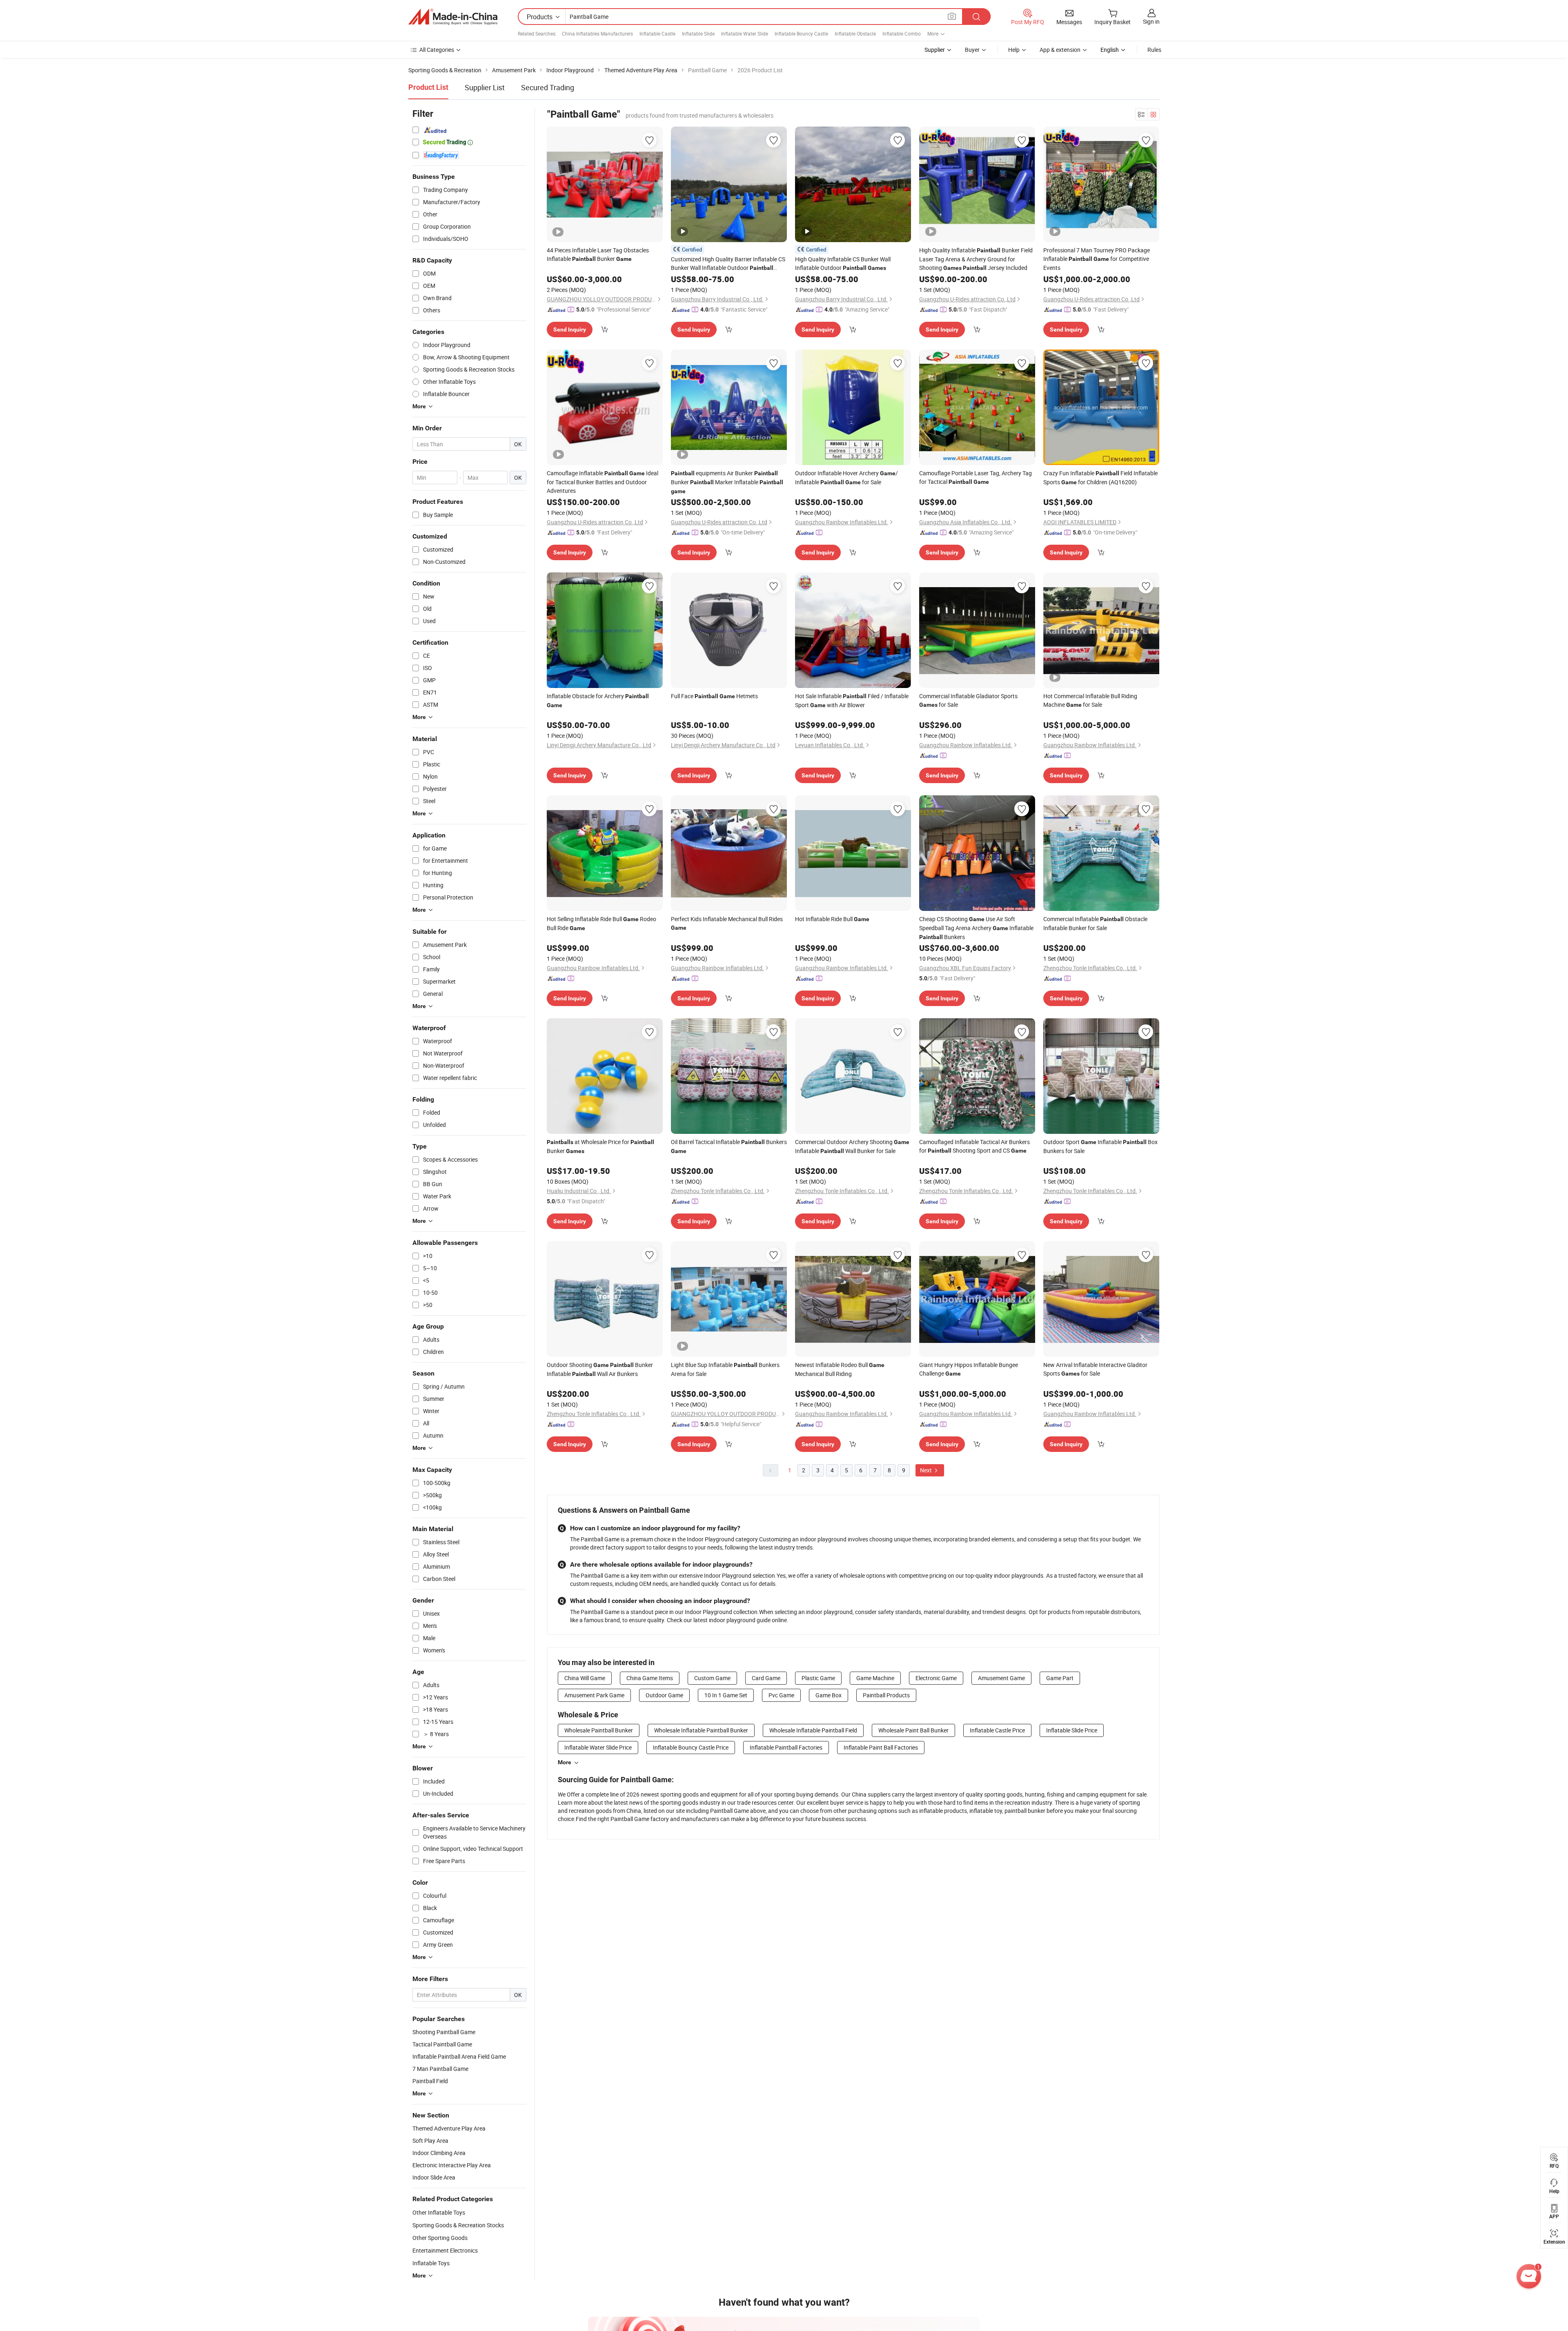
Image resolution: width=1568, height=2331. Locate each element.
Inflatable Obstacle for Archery (598, 700)
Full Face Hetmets (714, 696)
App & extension (1060, 50)
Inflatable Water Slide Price (598, 1747)
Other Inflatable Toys (439, 2212)
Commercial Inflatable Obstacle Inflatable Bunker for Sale (1095, 923)
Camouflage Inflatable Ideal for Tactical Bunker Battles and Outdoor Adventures (602, 482)
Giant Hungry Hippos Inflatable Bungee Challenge (969, 1369)
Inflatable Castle (657, 33)
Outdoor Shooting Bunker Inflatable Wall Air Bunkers (600, 1369)
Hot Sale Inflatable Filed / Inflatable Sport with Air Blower (852, 700)
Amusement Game (1001, 1678)
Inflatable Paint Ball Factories (881, 1747)
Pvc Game (781, 1695)
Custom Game (712, 1678)
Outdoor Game (664, 1695)
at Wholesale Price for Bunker (600, 1146)
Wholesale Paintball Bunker (599, 1730)
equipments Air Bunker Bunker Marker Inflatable (727, 482)
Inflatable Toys (431, 2263)
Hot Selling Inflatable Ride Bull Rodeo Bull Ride (601, 923)
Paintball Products (886, 1695)
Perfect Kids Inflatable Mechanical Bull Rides (727, 923)
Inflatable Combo (902, 33)
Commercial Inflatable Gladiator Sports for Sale (968, 700)
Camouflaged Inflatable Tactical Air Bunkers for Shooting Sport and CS (974, 1146)
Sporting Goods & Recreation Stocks (458, 2225)
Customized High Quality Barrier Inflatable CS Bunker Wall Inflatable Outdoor (728, 264)
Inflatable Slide (698, 33)
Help (1014, 50)
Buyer (972, 50)
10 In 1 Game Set (726, 1695)
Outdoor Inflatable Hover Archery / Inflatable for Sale (846, 478)
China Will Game (585, 1678)
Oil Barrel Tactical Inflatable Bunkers (729, 1146)
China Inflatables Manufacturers (597, 33)
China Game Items (650, 1678)
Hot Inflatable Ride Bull (832, 919)
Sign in (1151, 21)
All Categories (437, 50)
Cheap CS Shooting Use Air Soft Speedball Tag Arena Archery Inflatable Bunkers (976, 928)
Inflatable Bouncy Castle (801, 33)
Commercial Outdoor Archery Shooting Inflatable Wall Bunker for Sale (852, 1146)
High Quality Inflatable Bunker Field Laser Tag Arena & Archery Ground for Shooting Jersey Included (976, 259)
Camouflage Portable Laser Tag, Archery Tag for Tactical (976, 477)
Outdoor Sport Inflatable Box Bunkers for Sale (1100, 1146)
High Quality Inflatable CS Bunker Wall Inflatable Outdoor (843, 263)
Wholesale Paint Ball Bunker (913, 1730)
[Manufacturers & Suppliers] (453, 17)
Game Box (829, 1695)
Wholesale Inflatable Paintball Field (813, 1730)
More (565, 1762)
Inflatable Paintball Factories (786, 1747)
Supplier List (485, 87)
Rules (1154, 50)
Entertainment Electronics (445, 2250)
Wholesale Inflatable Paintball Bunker (701, 1730)
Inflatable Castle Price (997, 1730)
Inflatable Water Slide (745, 33)
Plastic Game (818, 1678)
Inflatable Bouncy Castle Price (691, 1747)
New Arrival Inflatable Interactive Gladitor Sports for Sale (1095, 1369)
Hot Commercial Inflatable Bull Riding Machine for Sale (1090, 700)
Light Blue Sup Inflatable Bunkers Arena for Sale (725, 1369)
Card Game (766, 1678)
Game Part (1060, 1678)
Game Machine (875, 1678)
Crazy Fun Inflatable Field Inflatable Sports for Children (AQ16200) (1100, 478)
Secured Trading (548, 87)
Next (927, 1470)
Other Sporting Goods (440, 2238)
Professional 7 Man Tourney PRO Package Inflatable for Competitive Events (1097, 259)
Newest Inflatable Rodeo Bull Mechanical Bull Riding (840, 1369)
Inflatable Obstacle (855, 33)
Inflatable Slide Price (1072, 1730)
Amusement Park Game (594, 1695)
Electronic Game (936, 1678)
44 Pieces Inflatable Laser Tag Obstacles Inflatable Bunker (598, 254)
